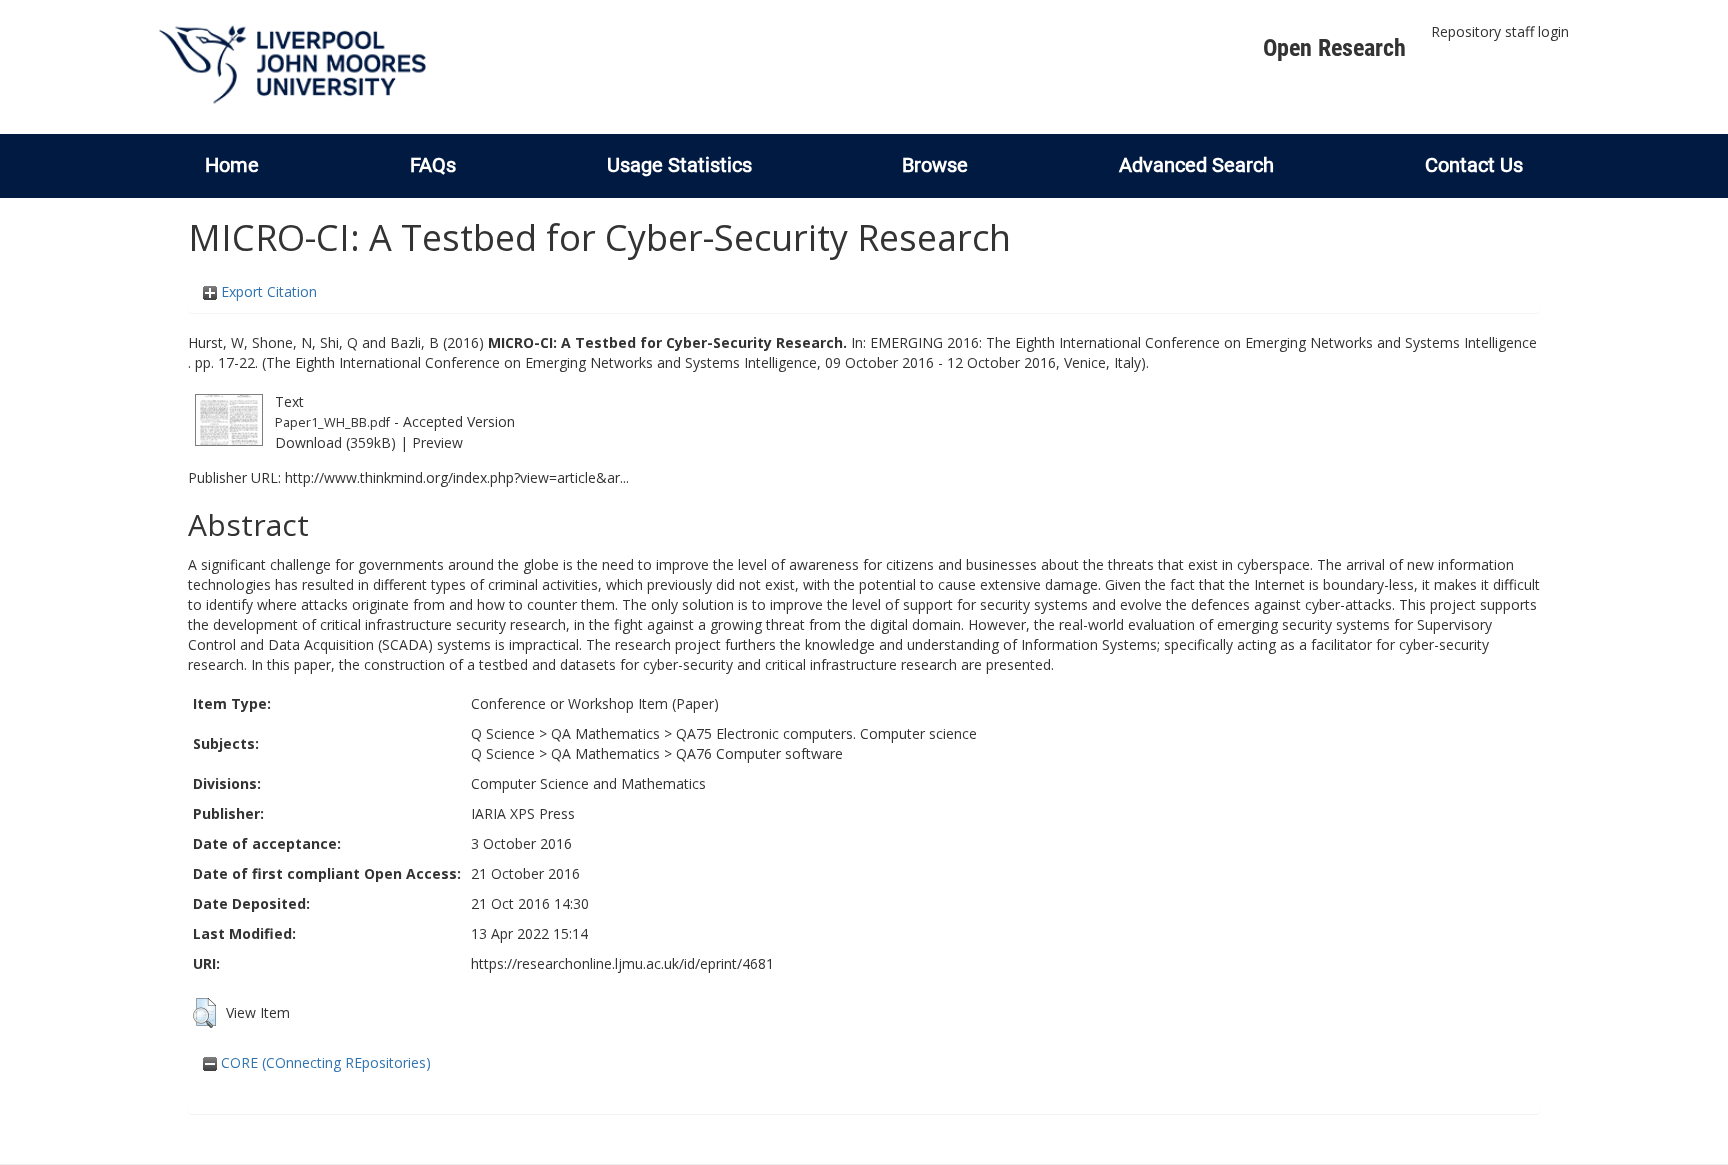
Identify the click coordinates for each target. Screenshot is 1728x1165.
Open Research (1334, 48)
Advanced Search (1196, 165)
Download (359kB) (335, 442)
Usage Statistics (679, 165)
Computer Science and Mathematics (588, 783)
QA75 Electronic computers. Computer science (826, 733)
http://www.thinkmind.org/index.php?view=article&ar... (457, 477)
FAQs (433, 165)
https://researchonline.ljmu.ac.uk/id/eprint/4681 (622, 963)
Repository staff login (1500, 31)
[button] (204, 1013)
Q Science (503, 733)
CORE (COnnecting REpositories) (324, 1062)
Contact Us (1474, 165)
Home (232, 165)
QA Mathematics (605, 733)
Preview (437, 442)
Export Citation (267, 291)
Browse (935, 165)
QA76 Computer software (759, 753)
